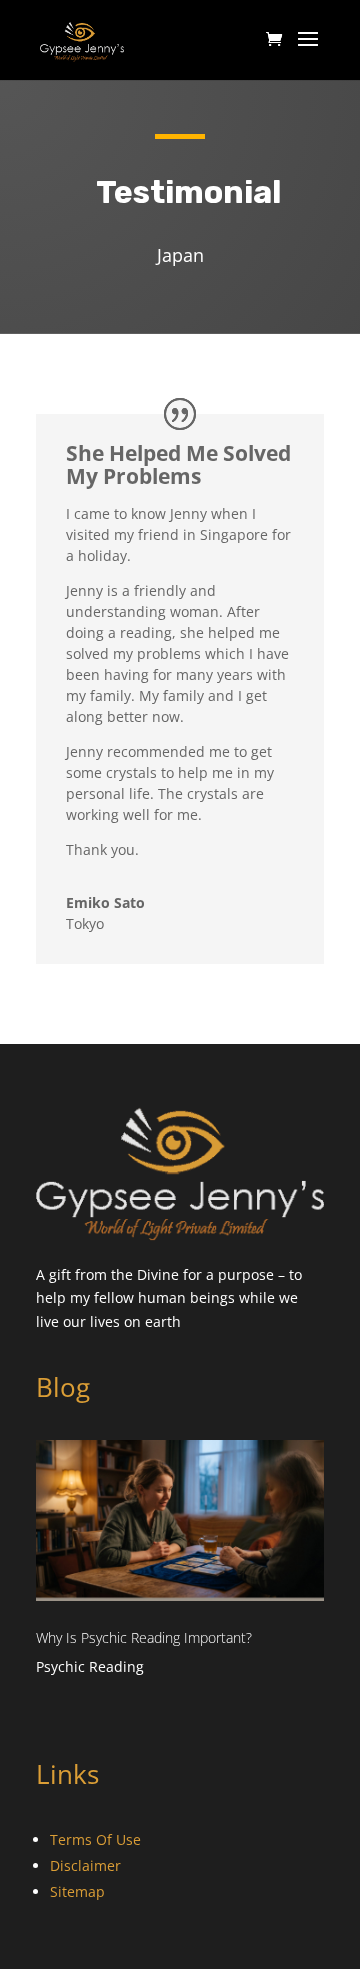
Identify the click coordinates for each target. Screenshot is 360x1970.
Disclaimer (85, 1865)
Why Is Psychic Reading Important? (144, 1637)
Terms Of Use (95, 1839)
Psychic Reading (90, 1666)
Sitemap (77, 1891)
